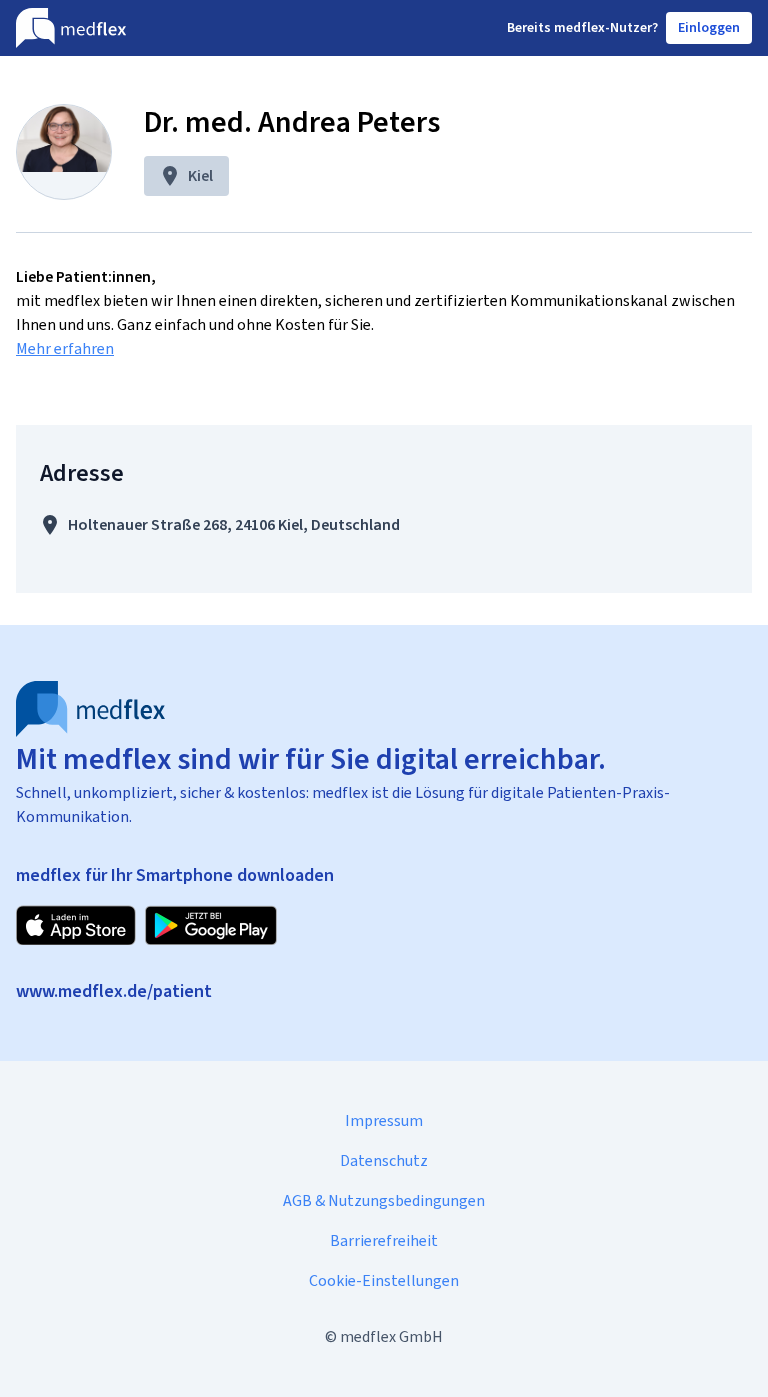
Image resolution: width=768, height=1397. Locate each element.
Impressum (384, 1120)
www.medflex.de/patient (114, 991)
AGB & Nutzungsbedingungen (384, 1200)
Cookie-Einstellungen (384, 1280)
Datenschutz (384, 1160)
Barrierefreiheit (384, 1240)
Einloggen (709, 27)
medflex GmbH (391, 1336)
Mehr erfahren (65, 348)
